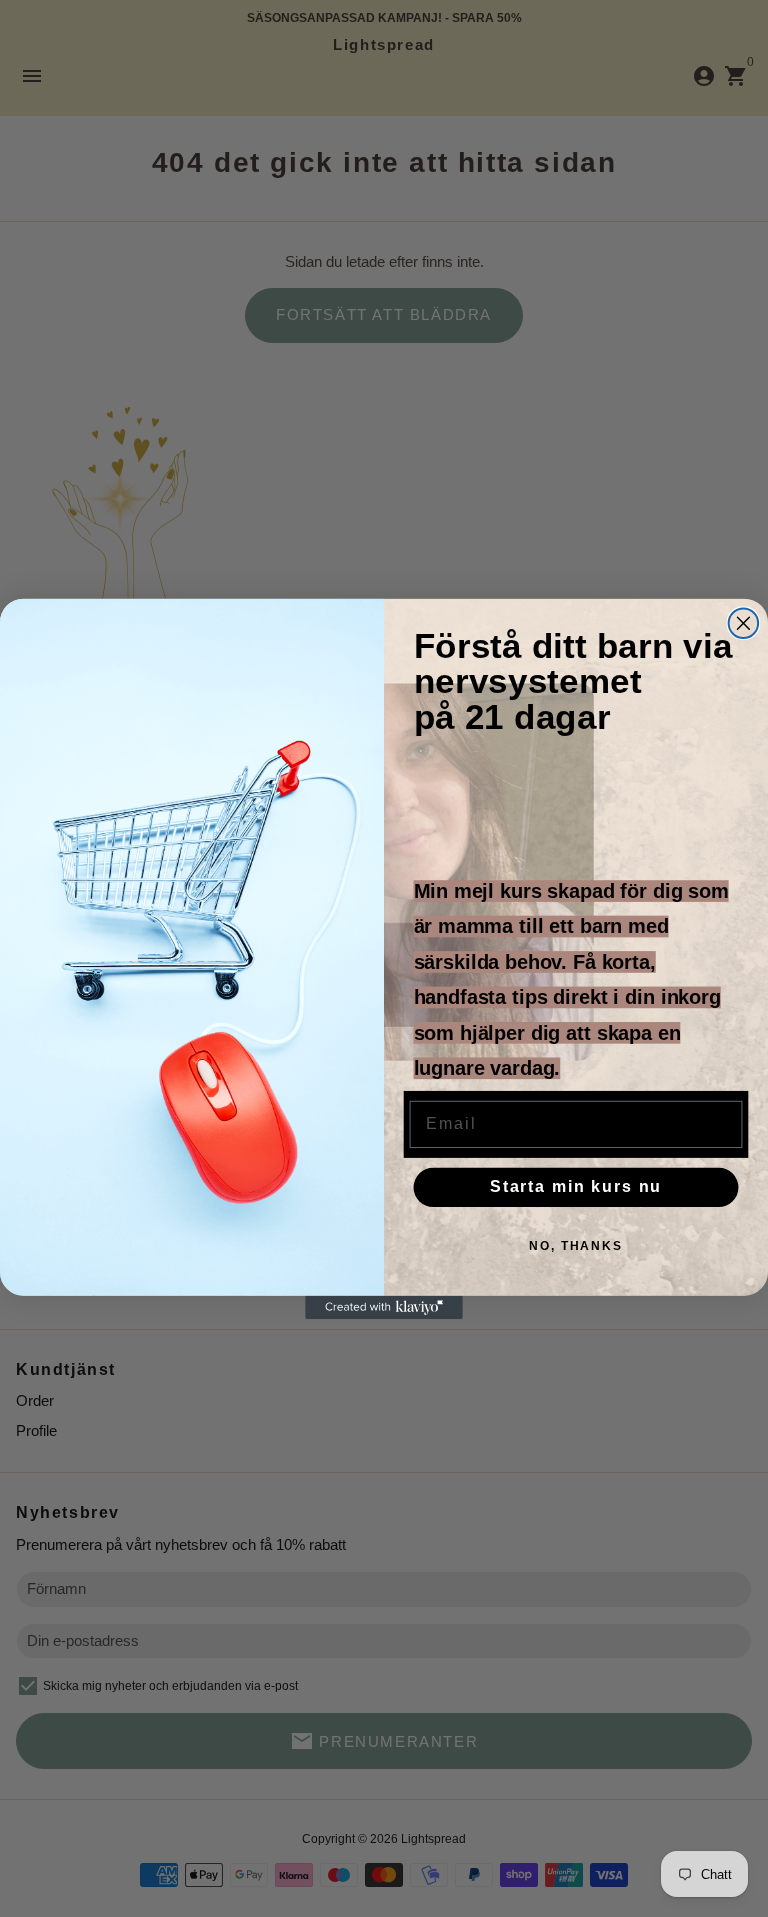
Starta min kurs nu (576, 1186)
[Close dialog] (744, 623)
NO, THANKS (576, 1246)
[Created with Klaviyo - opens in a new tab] (384, 1307)
